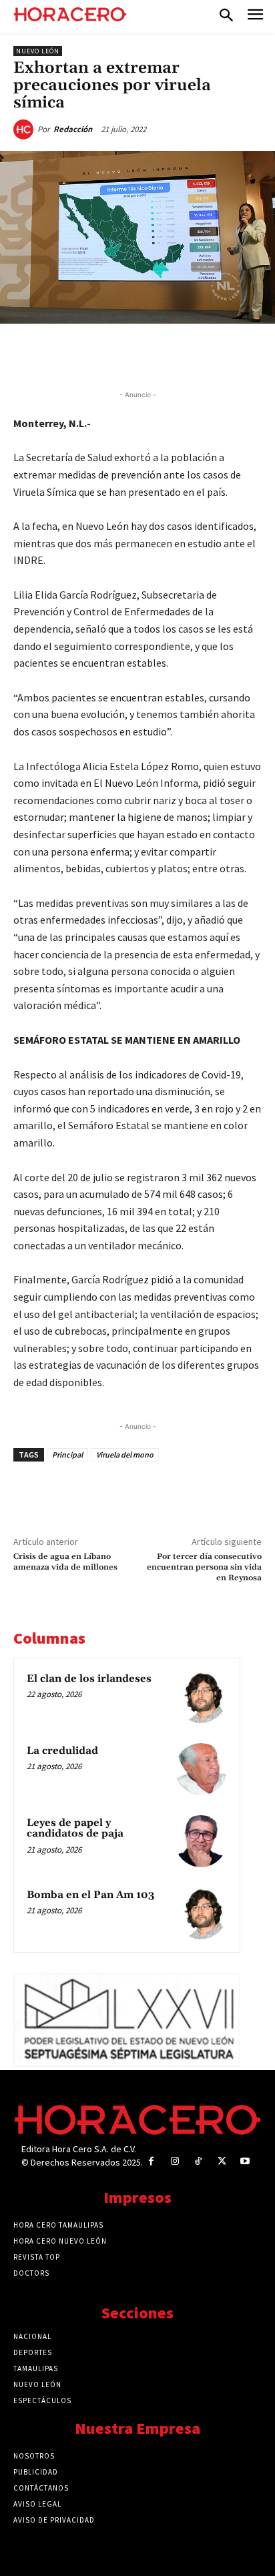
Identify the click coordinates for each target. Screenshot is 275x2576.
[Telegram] (161, 354)
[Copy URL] (192, 354)
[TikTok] (198, 2161)
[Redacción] (25, 129)
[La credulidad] (201, 1769)
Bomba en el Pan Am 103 (90, 1895)
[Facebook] (69, 354)
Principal (67, 1455)
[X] (99, 354)
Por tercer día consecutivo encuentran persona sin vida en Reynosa (204, 1568)
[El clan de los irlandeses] (201, 1697)
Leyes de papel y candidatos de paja (75, 1829)
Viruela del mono (125, 1455)
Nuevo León (38, 51)
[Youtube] (245, 2161)
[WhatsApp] (130, 354)
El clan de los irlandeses (89, 1679)
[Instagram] (175, 2161)
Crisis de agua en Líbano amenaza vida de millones (65, 1562)
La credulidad (62, 1751)
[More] (223, 354)
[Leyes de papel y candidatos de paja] (201, 1841)
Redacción (73, 129)
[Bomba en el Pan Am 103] (201, 1913)
